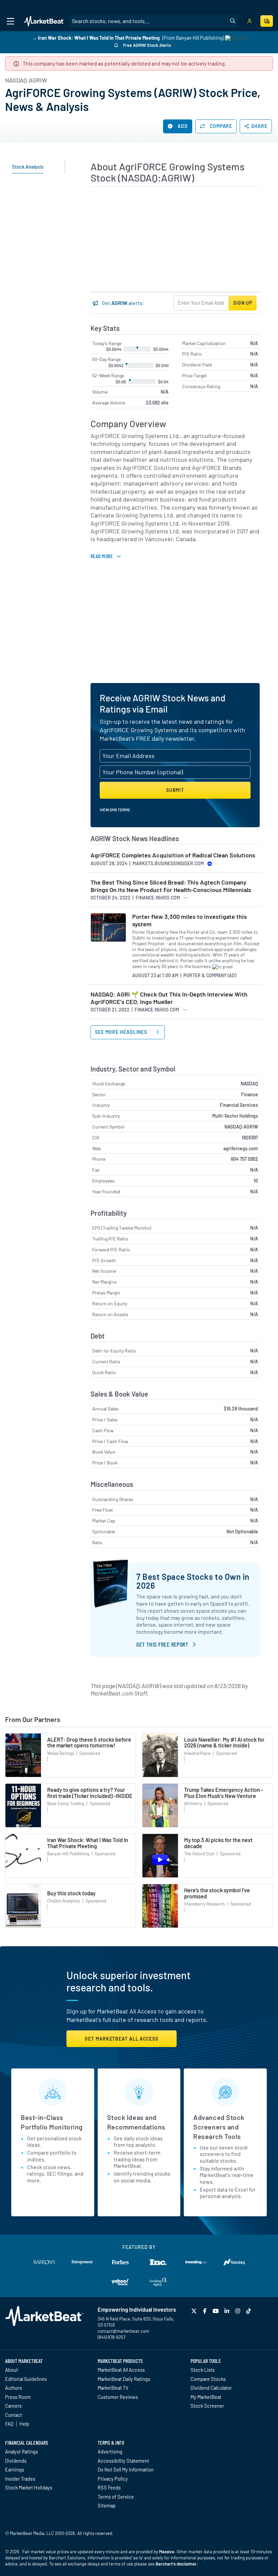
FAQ (9, 2424)
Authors (14, 2388)
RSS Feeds (109, 2487)
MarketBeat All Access (121, 2370)
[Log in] (250, 21)
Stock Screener (207, 2406)
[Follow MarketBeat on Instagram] (239, 2311)
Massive (167, 2552)
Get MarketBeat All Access (122, 2039)
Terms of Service (116, 2497)
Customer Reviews (118, 2397)
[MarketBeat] (44, 21)
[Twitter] (195, 2311)
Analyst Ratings (22, 2451)
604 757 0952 (244, 1159)
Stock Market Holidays (29, 2487)
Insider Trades (20, 2479)
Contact (14, 2415)
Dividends (16, 2461)
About (12, 2370)
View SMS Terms (115, 810)
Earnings (15, 2469)
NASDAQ (249, 1084)
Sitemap (107, 2505)
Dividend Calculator (211, 2388)
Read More (102, 556)
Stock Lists (203, 2370)
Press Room (18, 2397)
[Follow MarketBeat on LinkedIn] (227, 2311)
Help (24, 2424)
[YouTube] (216, 2311)
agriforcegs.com (241, 1148)
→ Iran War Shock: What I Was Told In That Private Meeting (96, 38)
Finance (250, 1094)
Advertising (110, 2451)
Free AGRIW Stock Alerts (146, 45)
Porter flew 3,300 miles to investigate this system (190, 920)
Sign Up (243, 303)
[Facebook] (206, 2311)
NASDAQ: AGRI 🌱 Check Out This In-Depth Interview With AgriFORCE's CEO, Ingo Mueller (169, 998)
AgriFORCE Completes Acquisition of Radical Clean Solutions (173, 855)
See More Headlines (122, 1032)
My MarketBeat (206, 2397)
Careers (13, 2406)
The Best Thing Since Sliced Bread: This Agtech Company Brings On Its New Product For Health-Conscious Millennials (171, 886)
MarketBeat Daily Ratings (124, 2379)
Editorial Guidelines (26, 2379)
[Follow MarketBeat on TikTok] (249, 2311)
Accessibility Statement (123, 2461)
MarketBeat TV (113, 2388)
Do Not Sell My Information (126, 2469)
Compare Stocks (208, 2379)
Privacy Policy (113, 2479)
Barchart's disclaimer (176, 2564)
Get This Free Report (162, 1644)
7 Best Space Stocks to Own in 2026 (193, 1581)
